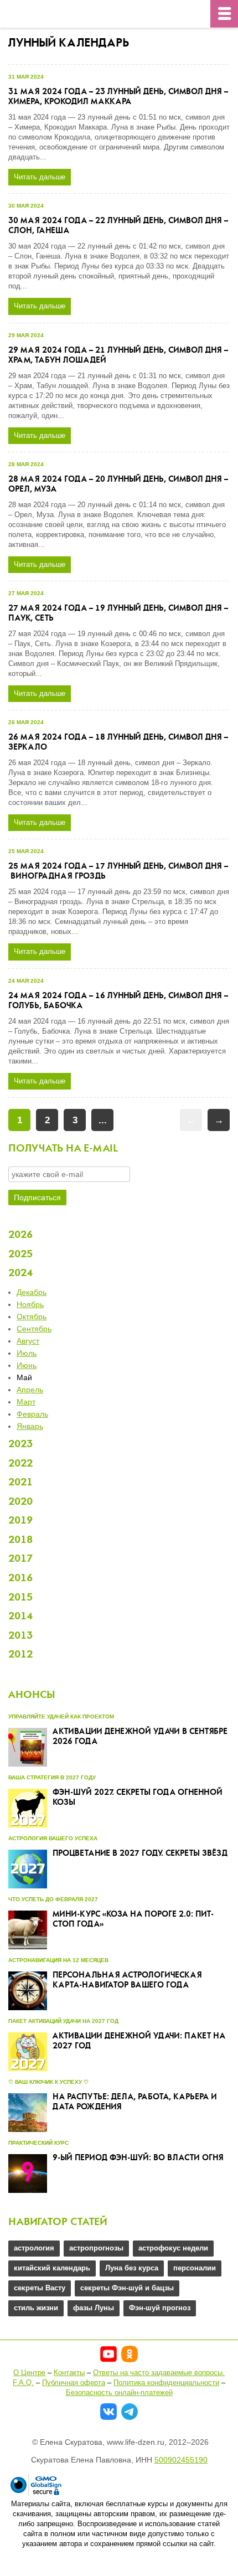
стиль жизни (36, 2308)
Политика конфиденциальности (166, 2383)
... (103, 1120)
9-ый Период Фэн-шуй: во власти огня (138, 2158)
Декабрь (32, 1292)
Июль (27, 1353)
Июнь (27, 1365)
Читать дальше (40, 177)
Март (26, 1402)
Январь (30, 1426)
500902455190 (181, 2460)
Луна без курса (132, 2268)
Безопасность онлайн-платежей (119, 2392)
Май (24, 1377)
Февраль (32, 1414)
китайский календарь (52, 2268)
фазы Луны (94, 2308)
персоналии (195, 2268)
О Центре (29, 2373)
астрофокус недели (173, 2248)
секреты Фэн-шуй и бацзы (127, 2288)
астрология (34, 2248)
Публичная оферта (74, 2383)
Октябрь (32, 1317)
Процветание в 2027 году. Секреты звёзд (140, 1854)
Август (28, 1341)
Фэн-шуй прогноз (160, 2308)
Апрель (30, 1390)
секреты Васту (40, 2288)
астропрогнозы (96, 2248)
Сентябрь (34, 1329)
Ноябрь (30, 1304)
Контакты (69, 2373)
